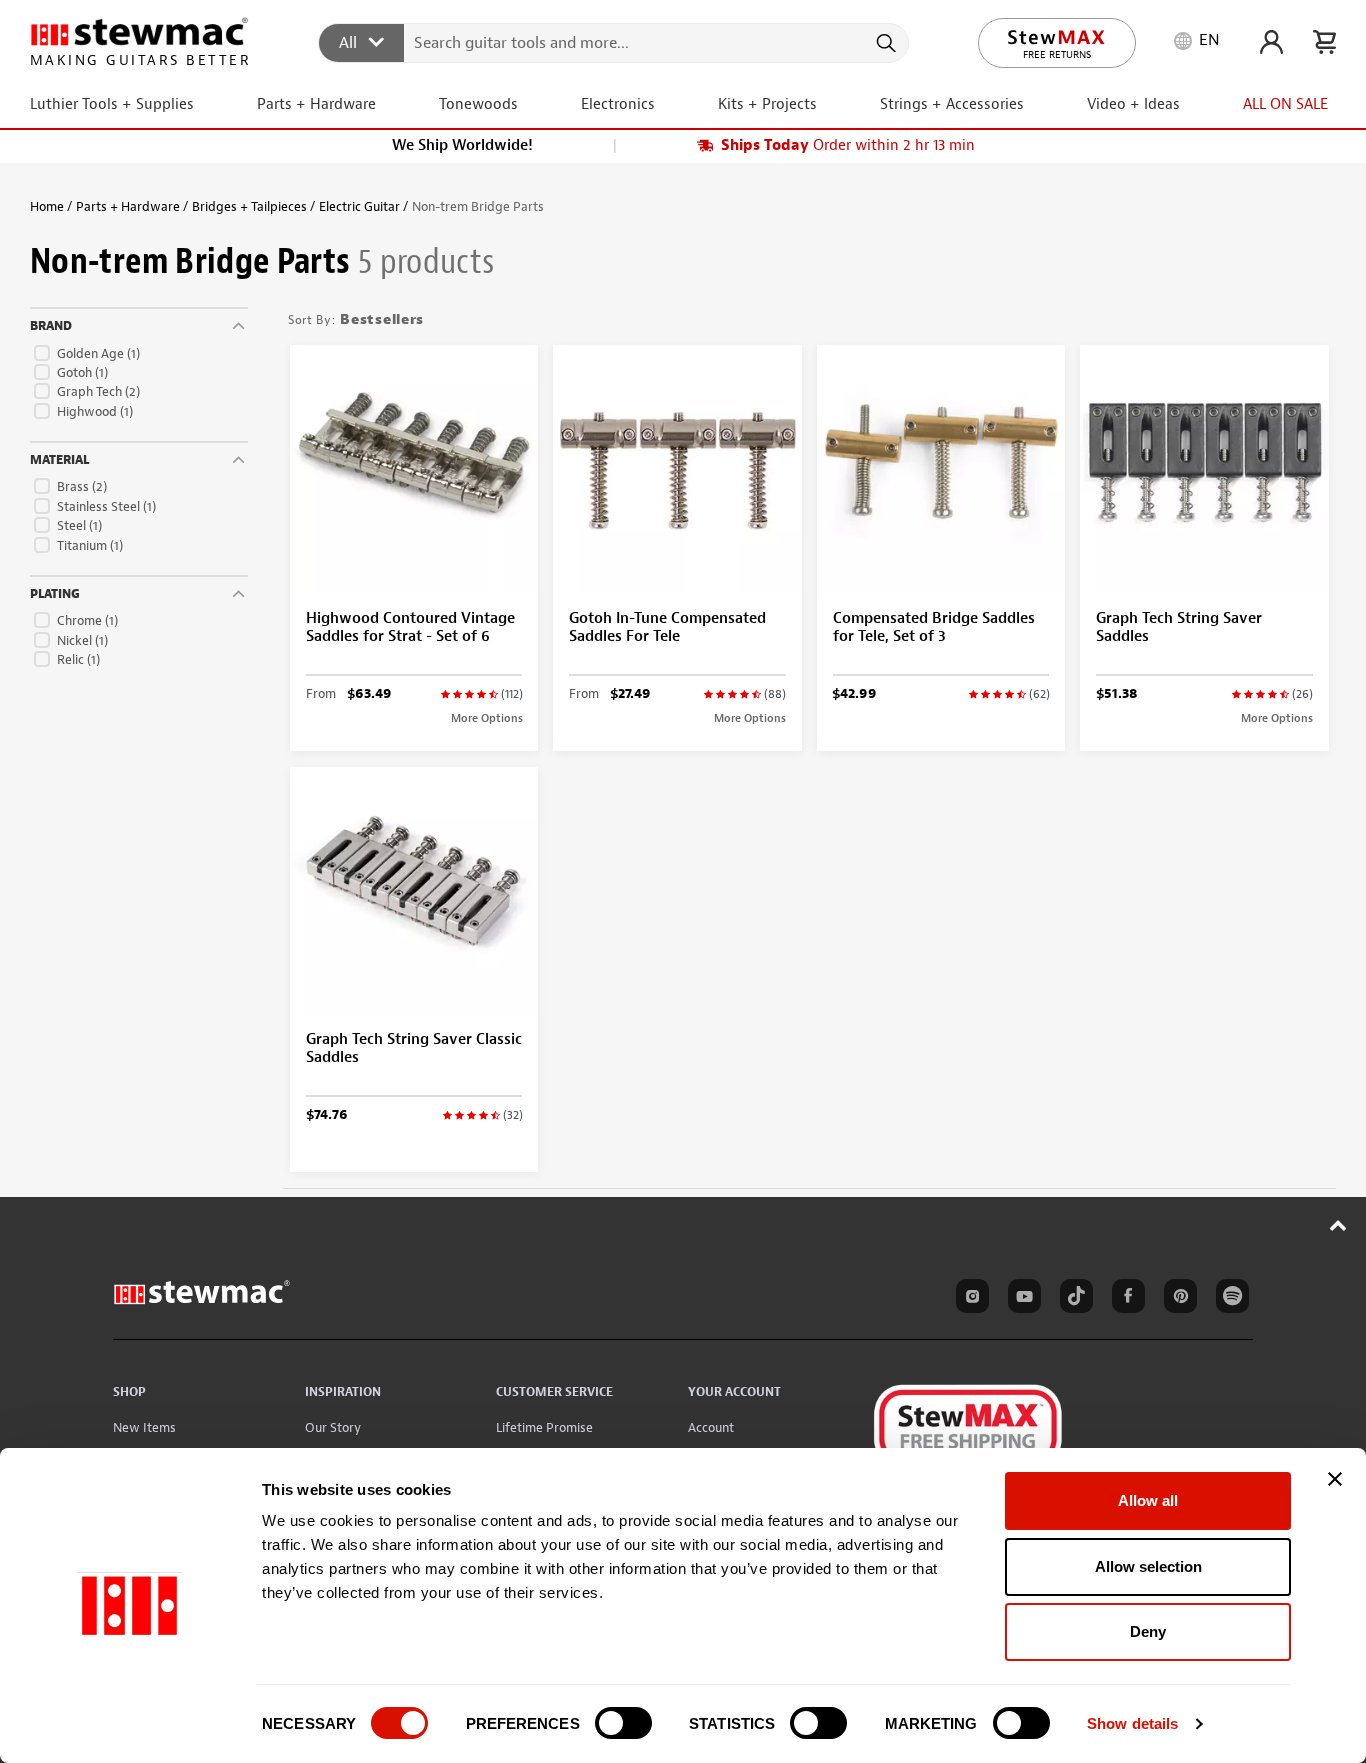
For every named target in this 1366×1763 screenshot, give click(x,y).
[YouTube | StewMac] (1021, 1299)
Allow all (1148, 1500)
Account (711, 1427)
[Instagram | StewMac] (969, 1299)
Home (47, 206)
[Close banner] (1335, 1479)
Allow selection (1148, 1566)
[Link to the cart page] (1324, 42)
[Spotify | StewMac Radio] (1229, 1299)
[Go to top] (1338, 1225)
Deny (1148, 1631)
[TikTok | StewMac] (1073, 1299)
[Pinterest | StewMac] (1177, 1299)
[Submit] (884, 43)
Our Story (333, 1427)
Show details (1132, 1723)
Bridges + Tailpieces (249, 206)
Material (59, 460)
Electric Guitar (359, 206)
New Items (144, 1427)
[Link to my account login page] (1271, 42)
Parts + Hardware (128, 206)
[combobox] (614, 42)
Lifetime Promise (544, 1427)
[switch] (623, 1723)
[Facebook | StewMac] (1125, 1299)
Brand (51, 326)
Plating (55, 594)
